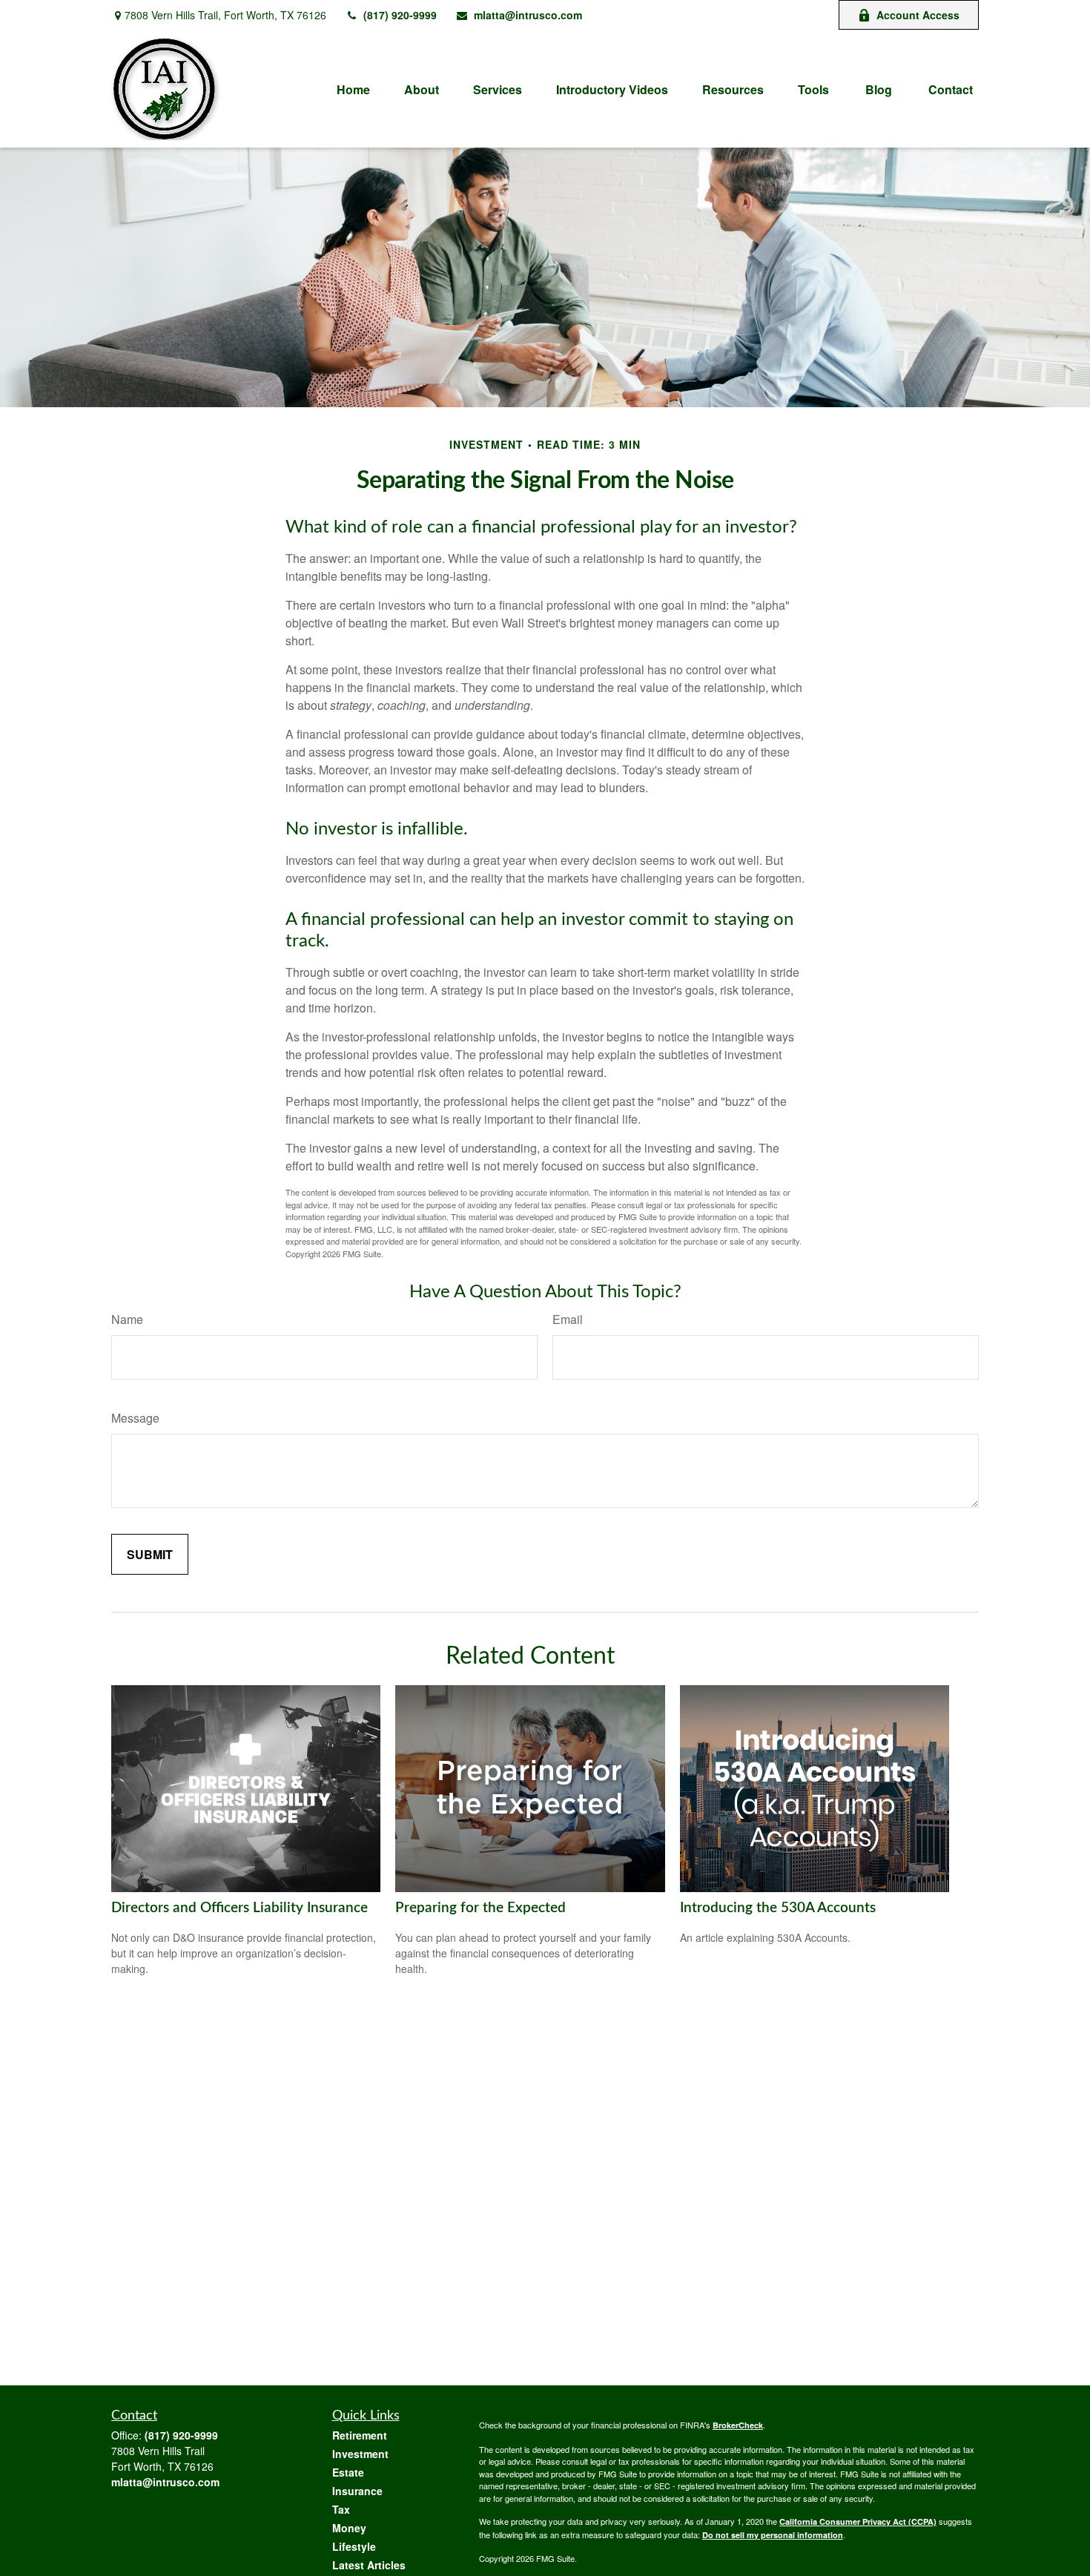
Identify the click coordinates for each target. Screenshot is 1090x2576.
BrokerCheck (738, 2425)
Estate (348, 2472)
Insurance (357, 2491)
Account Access (918, 15)
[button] (353, 89)
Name (127, 1319)
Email (568, 1319)
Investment (360, 2454)
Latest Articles (369, 2565)
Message (135, 1418)
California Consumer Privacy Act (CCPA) (858, 2521)
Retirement (360, 2435)
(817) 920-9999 (400, 15)
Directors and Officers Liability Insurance (240, 1908)
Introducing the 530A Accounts (778, 1908)
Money (349, 2528)
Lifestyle (354, 2546)
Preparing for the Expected (480, 1908)
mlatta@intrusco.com (528, 15)
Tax (341, 2509)
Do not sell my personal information (773, 2535)
